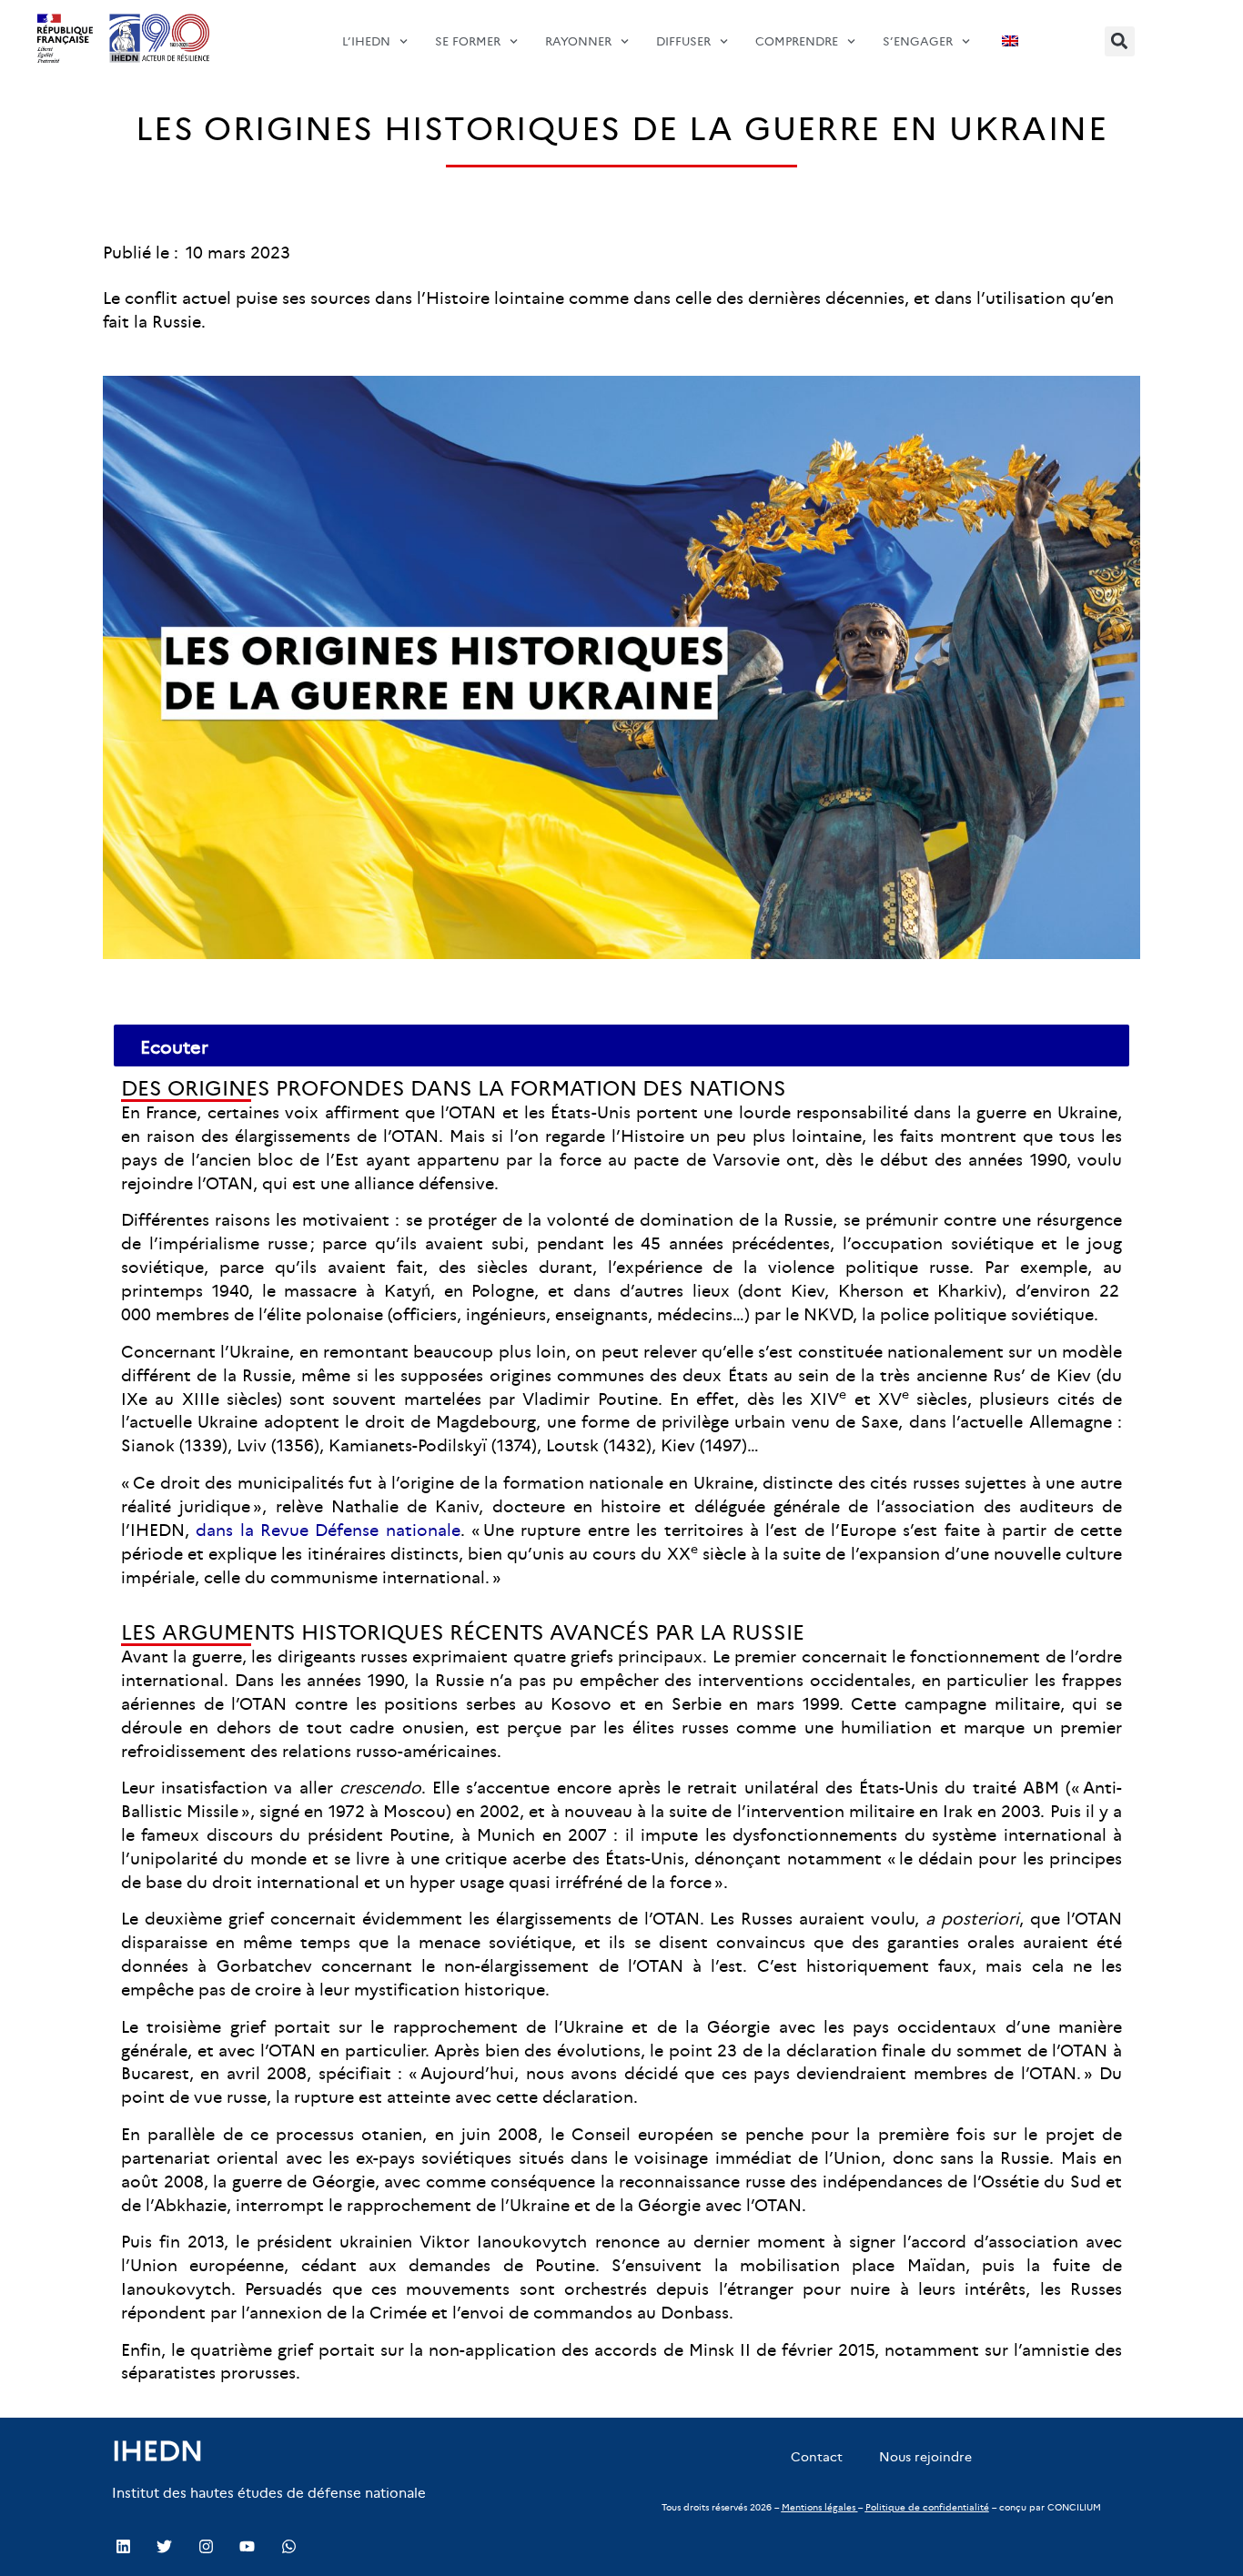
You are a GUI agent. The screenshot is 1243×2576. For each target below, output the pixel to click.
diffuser (683, 41)
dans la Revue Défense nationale (328, 1530)
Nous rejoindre (925, 2457)
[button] (1120, 41)
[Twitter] (164, 2546)
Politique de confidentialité (927, 2507)
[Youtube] (247, 2546)
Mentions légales (819, 2507)
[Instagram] (206, 2546)
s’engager (918, 41)
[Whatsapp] (288, 2546)
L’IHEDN (366, 41)
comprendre (797, 41)
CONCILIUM (1074, 2507)
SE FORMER (468, 41)
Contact (817, 2457)
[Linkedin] (123, 2546)
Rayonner (578, 41)
